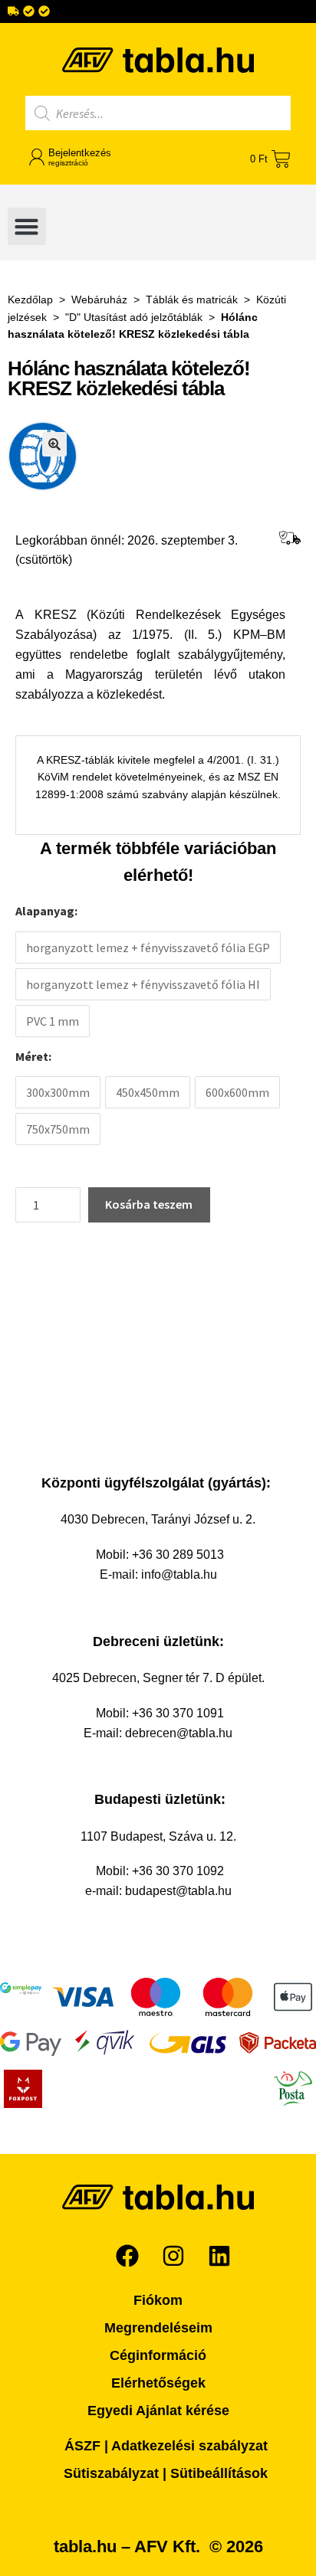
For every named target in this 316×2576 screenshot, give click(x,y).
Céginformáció (158, 2355)
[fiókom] (37, 157)
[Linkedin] (219, 2256)
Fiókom (158, 2300)
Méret (32, 1056)
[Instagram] (173, 2256)
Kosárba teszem (149, 1204)
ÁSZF (82, 2446)
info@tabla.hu (179, 1574)
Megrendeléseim (158, 2328)
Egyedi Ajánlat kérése (158, 2411)
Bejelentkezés (80, 157)
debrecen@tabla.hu (179, 1733)
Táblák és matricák (192, 299)
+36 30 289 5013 (178, 1555)
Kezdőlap (30, 299)
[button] (27, 227)
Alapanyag (45, 911)
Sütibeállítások (219, 2473)
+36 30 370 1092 (178, 1871)
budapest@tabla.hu (178, 1891)
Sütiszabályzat (111, 2473)
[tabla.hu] (158, 60)
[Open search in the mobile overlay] (158, 113)
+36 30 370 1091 (178, 1713)
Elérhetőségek (158, 2383)
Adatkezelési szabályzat (189, 2446)
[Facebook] (127, 2256)
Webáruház (99, 299)
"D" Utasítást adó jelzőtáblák (134, 317)
